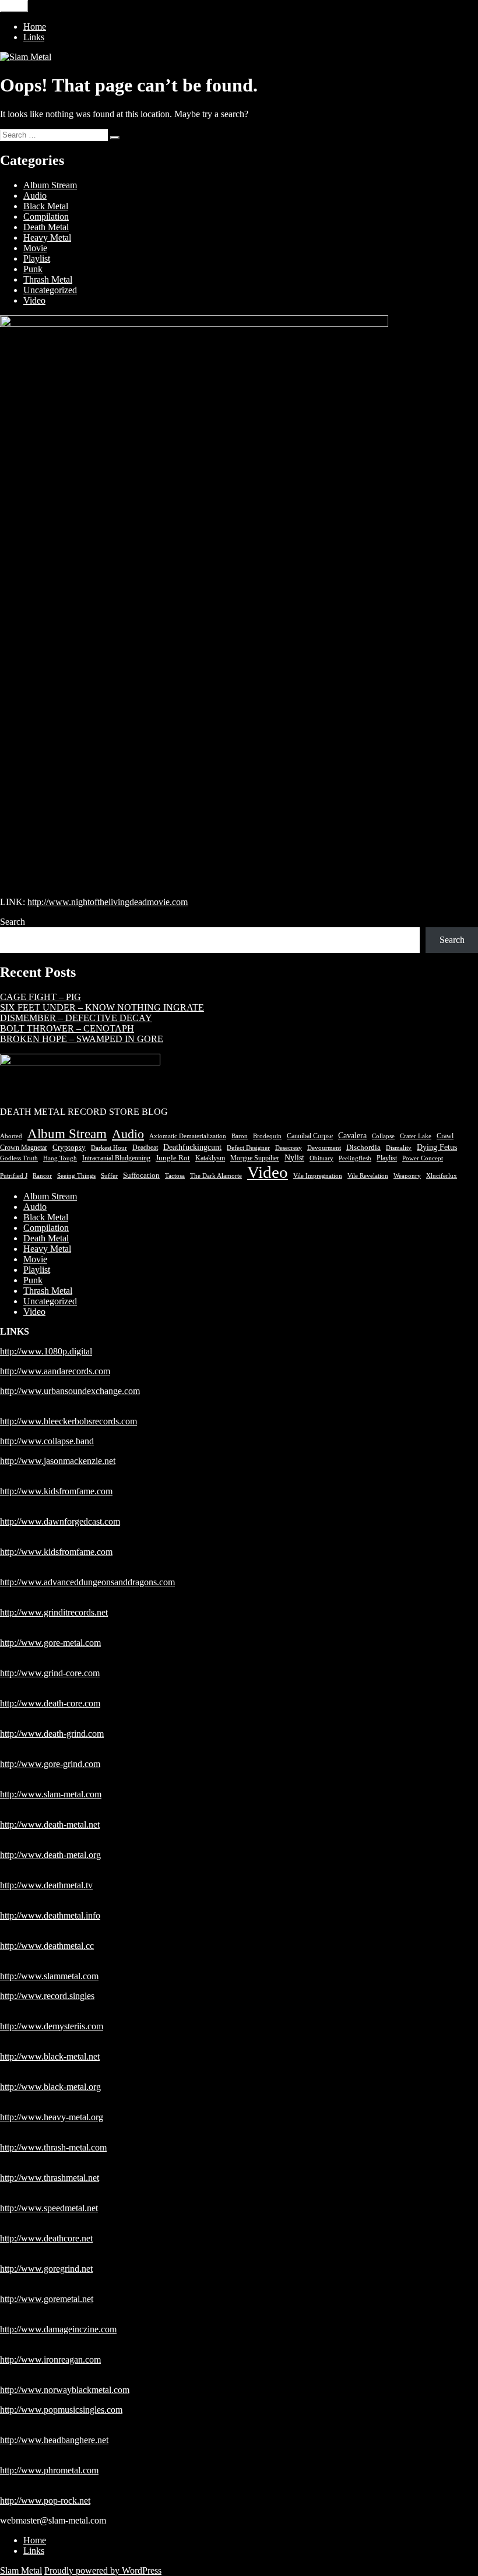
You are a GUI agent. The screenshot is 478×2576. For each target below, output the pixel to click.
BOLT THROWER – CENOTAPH (67, 1028)
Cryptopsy (69, 1147)
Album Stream (50, 185)
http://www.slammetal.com (49, 1976)
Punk (33, 269)
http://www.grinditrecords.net (54, 1612)
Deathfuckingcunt (192, 1147)
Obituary (321, 1158)
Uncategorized (50, 290)
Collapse (383, 1136)
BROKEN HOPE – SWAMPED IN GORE (82, 1039)
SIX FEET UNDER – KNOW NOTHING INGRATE (102, 1007)
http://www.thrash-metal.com (53, 2147)
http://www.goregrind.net (46, 2269)
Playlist (37, 258)
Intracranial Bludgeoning (116, 1158)
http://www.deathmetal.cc (47, 1946)
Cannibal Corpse (310, 1136)
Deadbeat (145, 1148)
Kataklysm (210, 1158)
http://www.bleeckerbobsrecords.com (68, 1421)
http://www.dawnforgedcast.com (60, 1521)
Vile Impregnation (318, 1176)
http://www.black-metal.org (50, 2087)
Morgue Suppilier (255, 1158)
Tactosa (175, 1176)
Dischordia (363, 1148)
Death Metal (46, 227)
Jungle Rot (173, 1158)
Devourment (324, 1148)
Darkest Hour (109, 1148)
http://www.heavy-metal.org (52, 2117)
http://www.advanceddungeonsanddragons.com (87, 1582)
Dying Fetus (437, 1147)
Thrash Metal (48, 279)
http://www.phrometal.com (49, 2470)
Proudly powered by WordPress (103, 2570)
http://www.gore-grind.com (50, 1764)
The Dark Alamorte (216, 1176)
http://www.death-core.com (50, 1703)
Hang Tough (60, 1158)
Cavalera (352, 1136)
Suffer (109, 1176)
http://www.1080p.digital (46, 1351)
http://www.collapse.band (47, 1441)
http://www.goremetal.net (47, 2299)
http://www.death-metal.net (50, 1824)
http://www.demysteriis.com (52, 2026)
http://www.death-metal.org (50, 1855)
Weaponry (407, 1176)
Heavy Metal (47, 237)
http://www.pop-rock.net (45, 2501)
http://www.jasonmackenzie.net (58, 1461)
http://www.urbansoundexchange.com (70, 1391)
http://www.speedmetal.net (49, 2208)
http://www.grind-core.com (50, 1673)
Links (34, 37)
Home (35, 27)
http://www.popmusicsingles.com (61, 2410)
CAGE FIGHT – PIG (41, 997)
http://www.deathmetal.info (50, 1915)
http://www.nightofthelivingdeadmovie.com (108, 902)
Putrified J (14, 1176)
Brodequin (267, 1136)
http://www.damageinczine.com (58, 2329)
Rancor (42, 1176)
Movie (35, 248)
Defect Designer (248, 1148)
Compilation (46, 217)
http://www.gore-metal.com (50, 1643)
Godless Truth (19, 1158)
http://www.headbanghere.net (54, 2440)
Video (34, 300)
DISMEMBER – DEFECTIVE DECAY (76, 1018)
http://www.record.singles (47, 1996)
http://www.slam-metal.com (51, 1794)
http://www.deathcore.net (46, 2238)
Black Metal (46, 206)
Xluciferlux (442, 1176)
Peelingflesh (355, 1158)
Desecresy (289, 1148)
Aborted (11, 1136)
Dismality (399, 1148)
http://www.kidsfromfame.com (56, 1491)
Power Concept (423, 1158)
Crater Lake (416, 1136)
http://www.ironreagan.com (50, 2359)
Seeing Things (76, 1176)
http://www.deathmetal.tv (46, 1885)
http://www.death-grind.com (52, 1734)
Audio (35, 196)
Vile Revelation (368, 1176)
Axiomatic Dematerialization (188, 1136)
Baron (240, 1136)
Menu (14, 6)
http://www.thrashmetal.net (50, 2178)
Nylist (294, 1158)
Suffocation (141, 1175)
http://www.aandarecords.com (55, 1371)
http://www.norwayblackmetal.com (65, 2390)
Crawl (445, 1136)
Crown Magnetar (24, 1148)
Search (13, 922)
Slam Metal (21, 2570)
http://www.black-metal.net (50, 2056)
